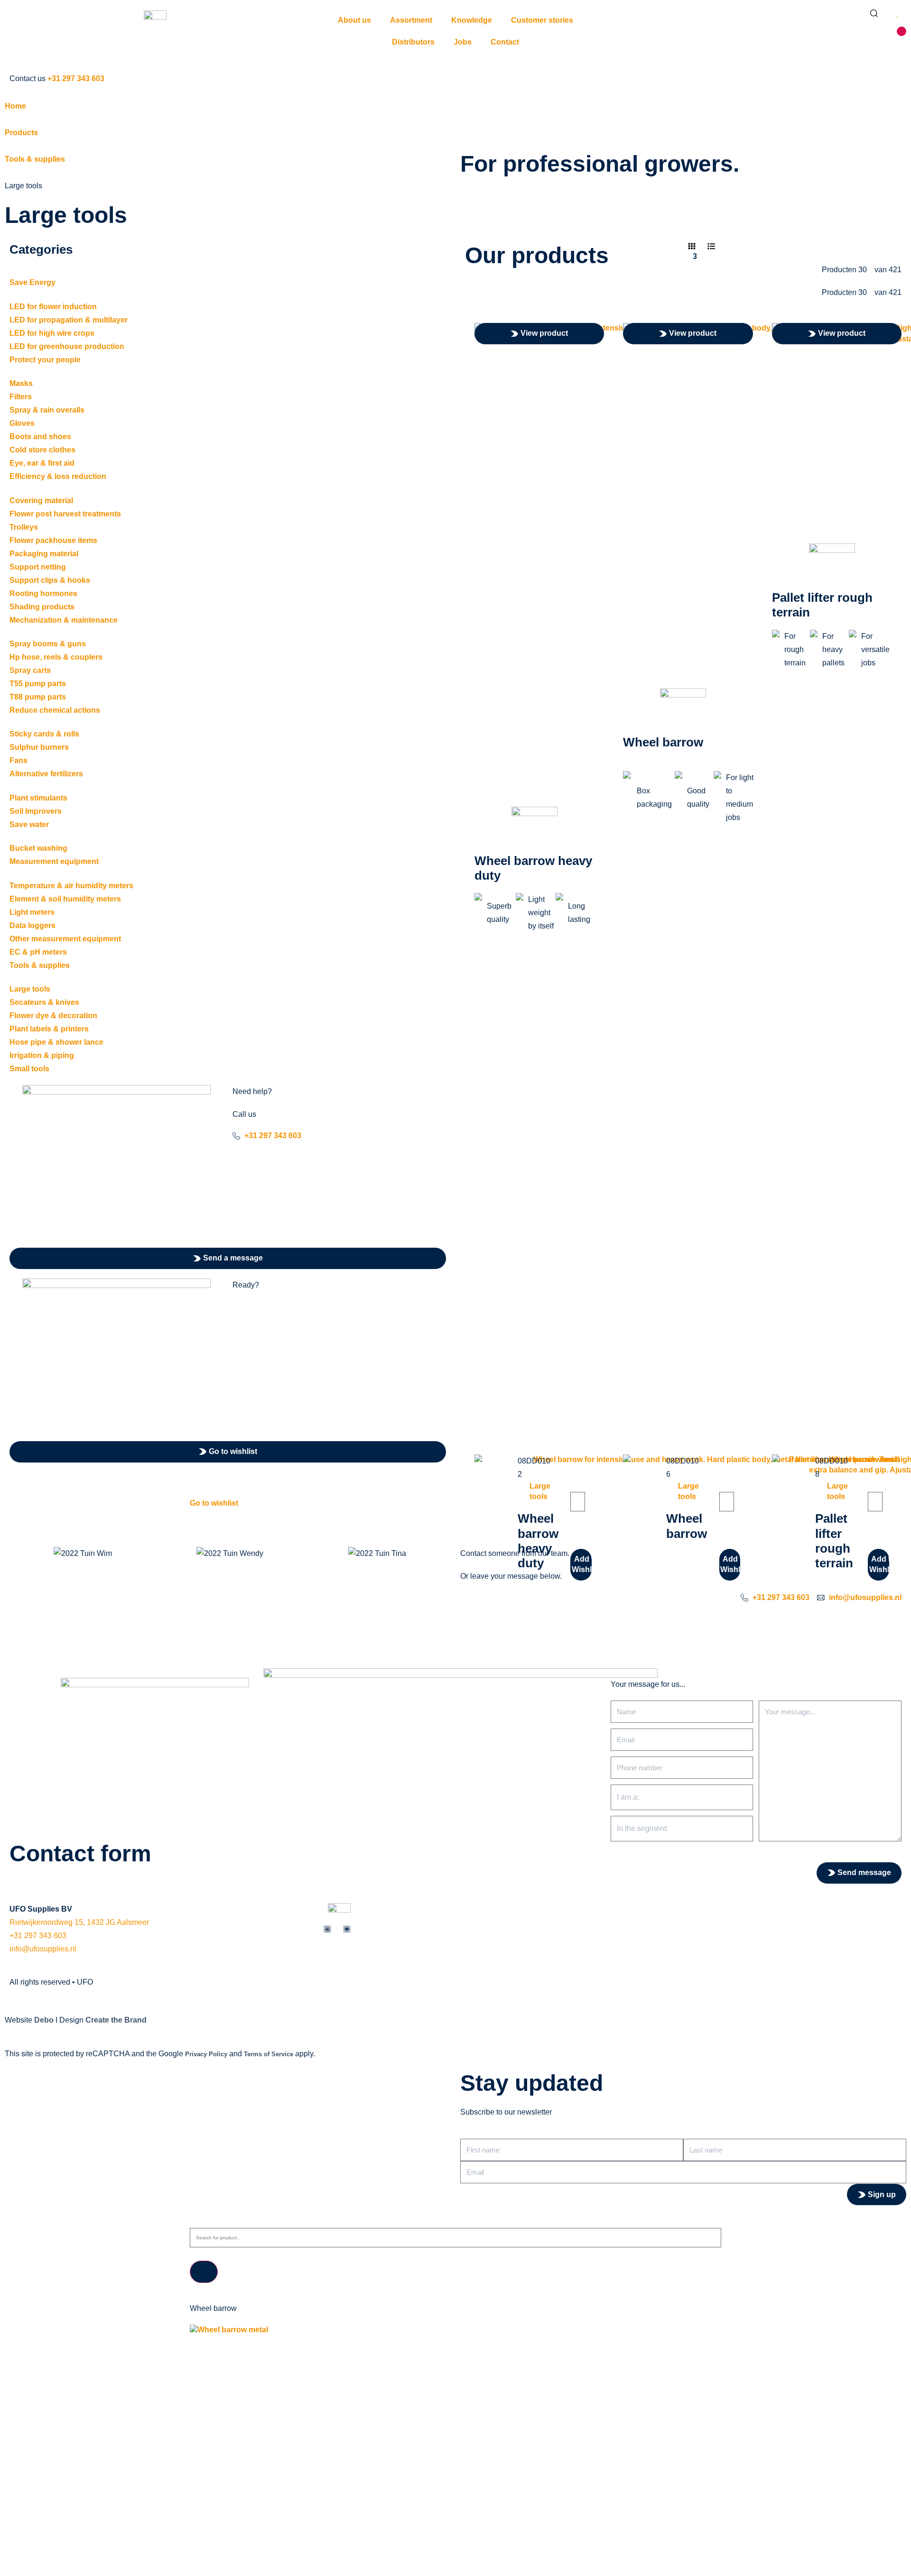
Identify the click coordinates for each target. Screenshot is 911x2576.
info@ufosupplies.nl (43, 1949)
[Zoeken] (204, 2272)
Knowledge (472, 20)
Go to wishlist (214, 1503)
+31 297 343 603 (38, 1936)
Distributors (413, 42)
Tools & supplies (35, 159)
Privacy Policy (206, 2054)
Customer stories (542, 20)
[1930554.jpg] (455, 2330)
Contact (505, 42)
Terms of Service (269, 2054)
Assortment (411, 20)
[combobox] (455, 2238)
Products (21, 133)
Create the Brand (116, 2020)
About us (354, 20)
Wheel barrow (663, 742)
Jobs (463, 42)
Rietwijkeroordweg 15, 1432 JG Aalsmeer (79, 1922)
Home (15, 106)
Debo (44, 2020)
